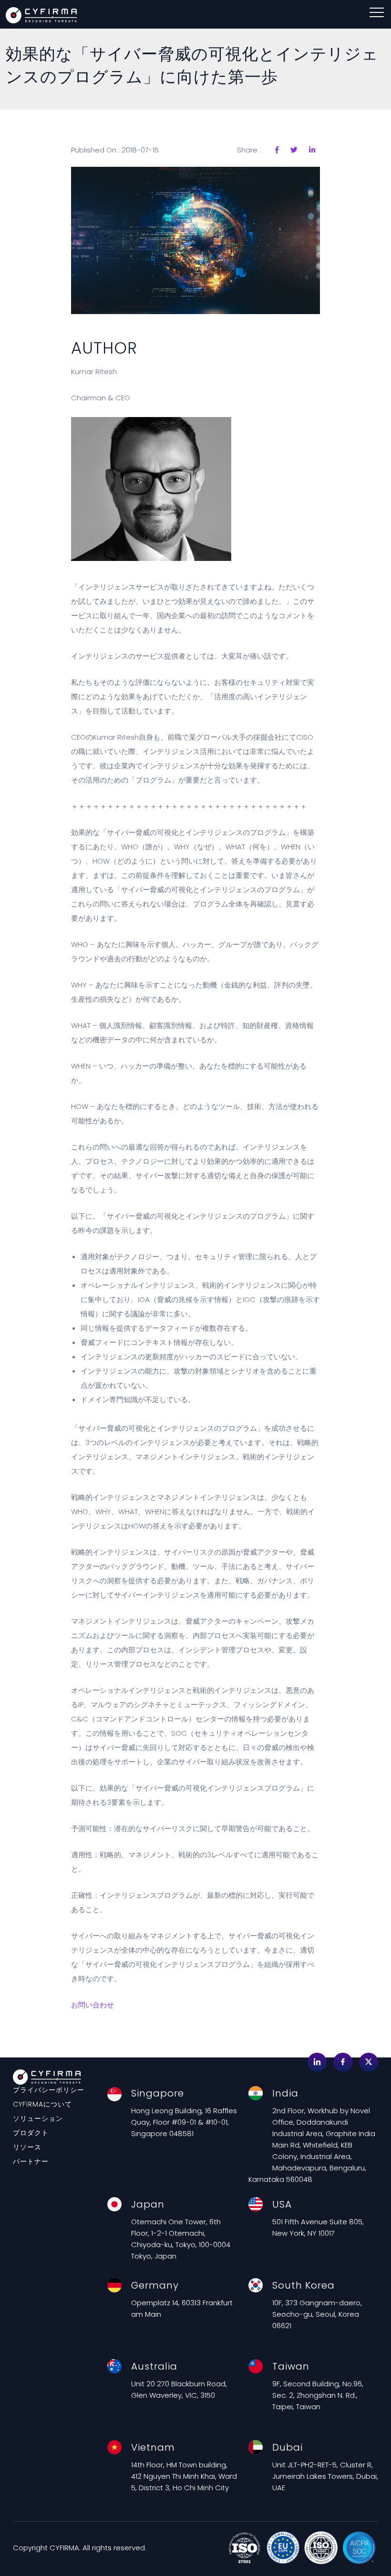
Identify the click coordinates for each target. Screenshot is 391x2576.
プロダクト (31, 2133)
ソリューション (38, 2118)
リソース (27, 2147)
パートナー (31, 2161)
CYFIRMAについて (42, 2104)
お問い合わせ (93, 2005)
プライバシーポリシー (49, 2090)
